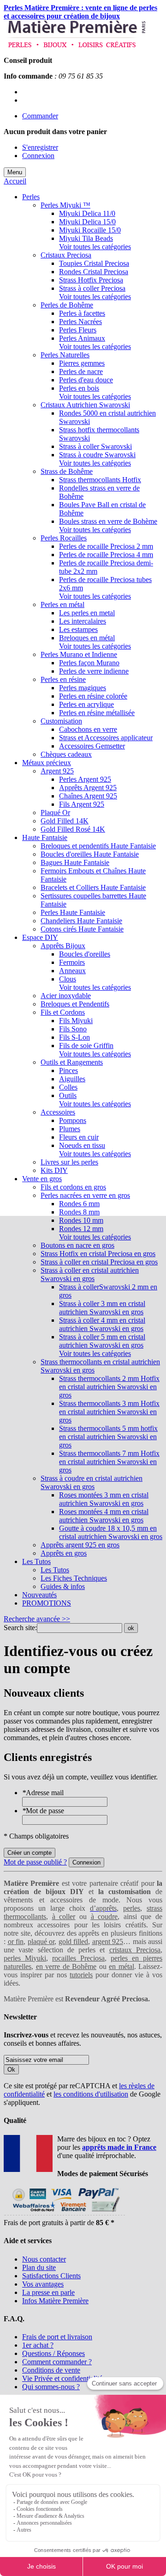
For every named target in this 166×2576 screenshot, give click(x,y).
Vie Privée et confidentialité (62, 2378)
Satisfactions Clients (51, 2276)
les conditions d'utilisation (91, 2094)
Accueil (15, 181)
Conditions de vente (51, 2370)
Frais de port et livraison (57, 2337)
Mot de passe (43, 1811)
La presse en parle (48, 2292)
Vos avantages (43, 2284)
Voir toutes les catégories (95, 247)
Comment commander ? (57, 2362)
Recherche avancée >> (37, 1619)
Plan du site (39, 2267)
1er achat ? (38, 2345)
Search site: (20, 1628)
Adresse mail (43, 1793)
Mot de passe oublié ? (35, 1862)
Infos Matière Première (55, 2301)
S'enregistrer (40, 147)
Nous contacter (44, 2259)
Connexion (38, 156)
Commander (40, 116)
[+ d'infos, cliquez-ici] (64, 2214)
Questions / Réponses (53, 2353)
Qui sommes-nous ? (51, 2387)
